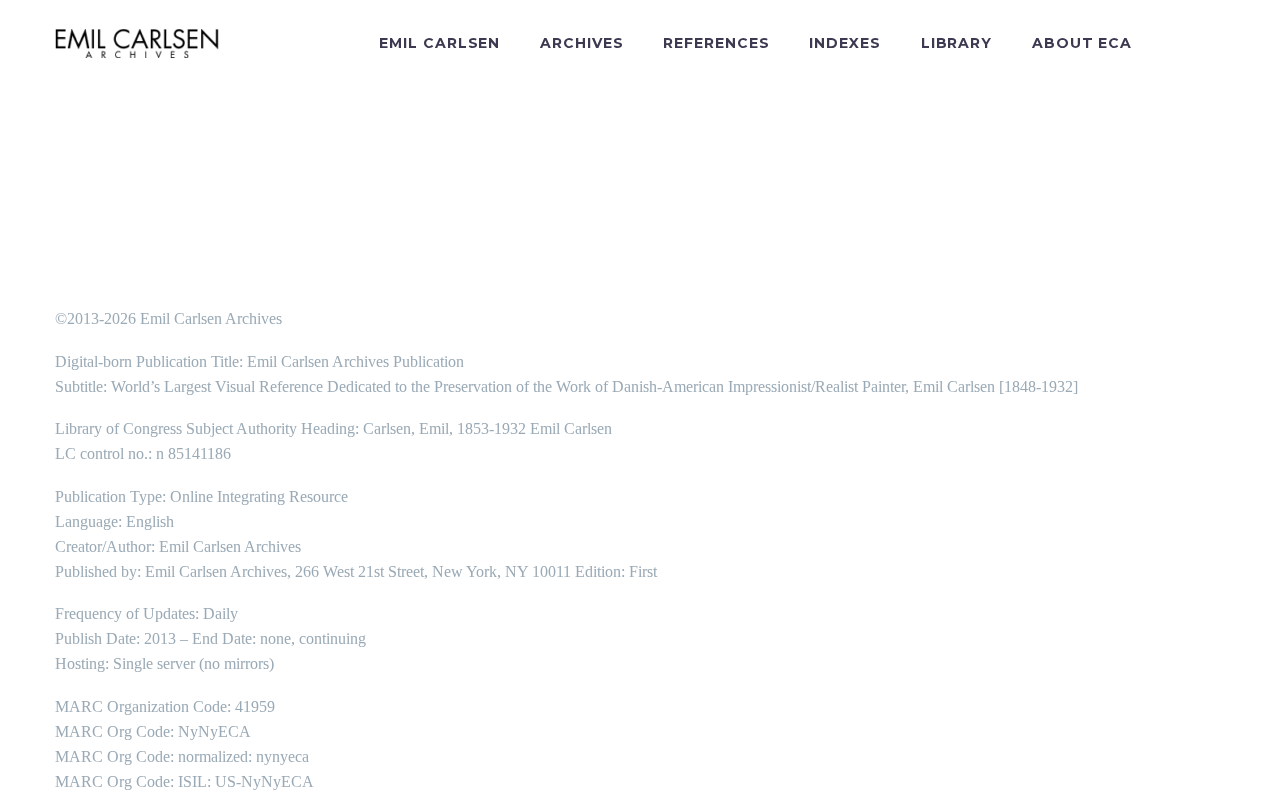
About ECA (1082, 43)
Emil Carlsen (439, 43)
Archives (581, 43)
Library (956, 43)
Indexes (844, 43)
